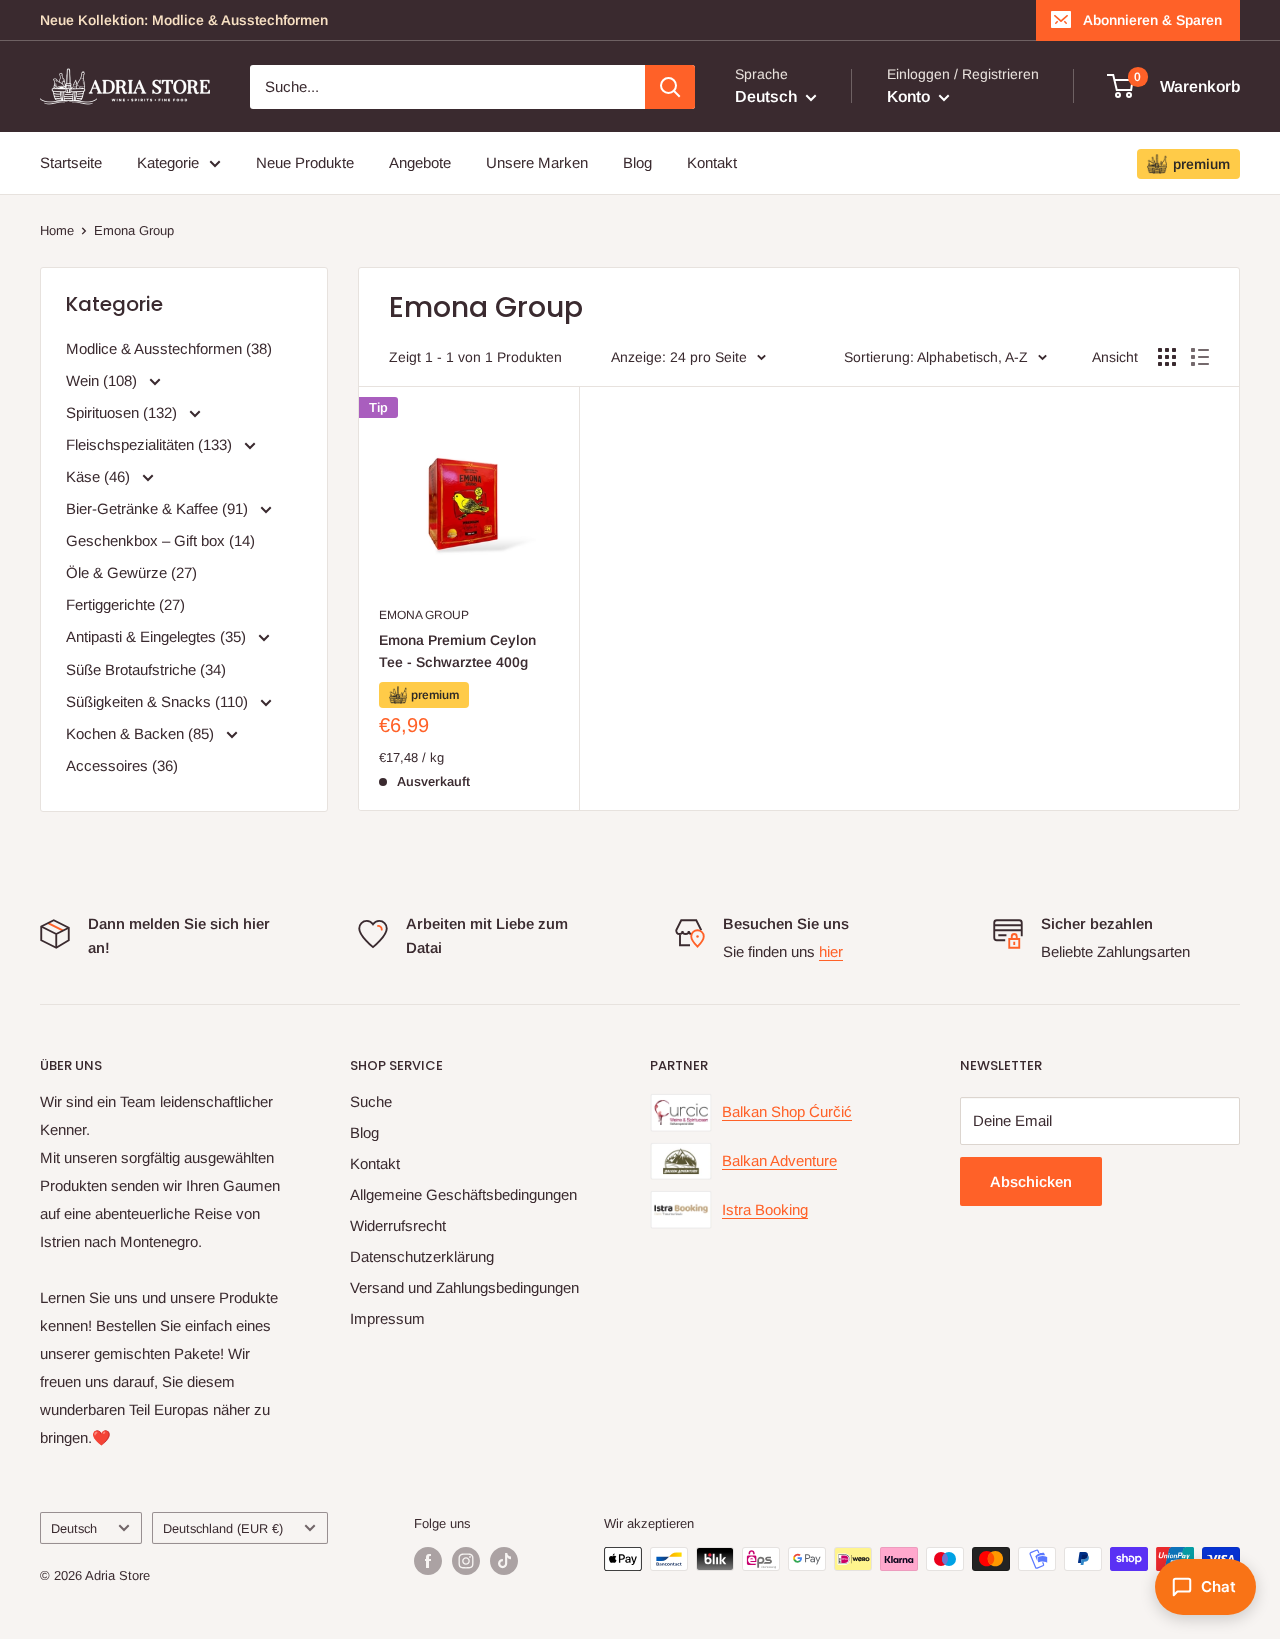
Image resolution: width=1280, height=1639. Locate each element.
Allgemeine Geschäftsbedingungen (463, 1194)
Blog (637, 162)
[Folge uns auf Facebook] (428, 1561)
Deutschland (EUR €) (223, 1528)
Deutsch (74, 1528)
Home (57, 230)
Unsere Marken (537, 162)
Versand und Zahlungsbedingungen (464, 1287)
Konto (910, 96)
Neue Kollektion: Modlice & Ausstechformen (184, 20)
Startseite (71, 162)
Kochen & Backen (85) (142, 733)
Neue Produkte (305, 162)
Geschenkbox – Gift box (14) (160, 540)
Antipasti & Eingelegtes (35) (158, 636)
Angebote (420, 162)
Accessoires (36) (122, 765)
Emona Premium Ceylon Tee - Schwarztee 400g (457, 651)
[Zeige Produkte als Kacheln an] (1167, 357)
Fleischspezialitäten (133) (151, 444)
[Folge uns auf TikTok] (504, 1561)
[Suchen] (670, 87)
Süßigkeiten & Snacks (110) (159, 701)
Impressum (387, 1318)
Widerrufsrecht (398, 1225)
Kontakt (712, 162)
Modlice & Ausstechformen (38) (169, 348)
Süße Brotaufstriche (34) (146, 669)
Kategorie (168, 162)
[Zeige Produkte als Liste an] (1200, 357)
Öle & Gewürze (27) (131, 572)
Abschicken (1031, 1181)
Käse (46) (100, 476)
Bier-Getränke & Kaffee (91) (159, 508)
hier (831, 951)
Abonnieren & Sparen (1152, 20)
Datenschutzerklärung (422, 1256)
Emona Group (134, 230)
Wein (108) (103, 380)
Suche (371, 1101)
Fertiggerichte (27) (125, 604)
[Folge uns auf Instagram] (466, 1561)
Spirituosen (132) (123, 412)
